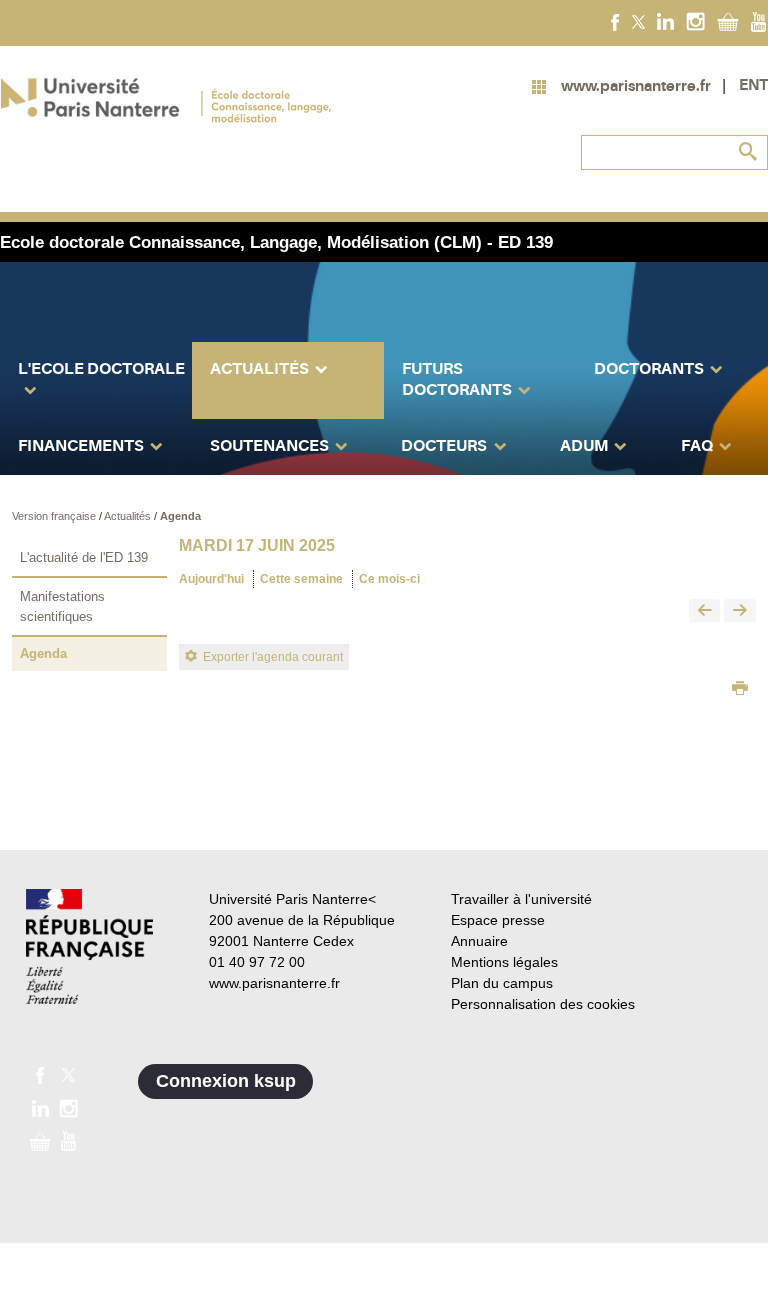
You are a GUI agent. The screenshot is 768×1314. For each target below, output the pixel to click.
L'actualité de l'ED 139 (84, 557)
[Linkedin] (665, 21)
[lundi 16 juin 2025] (705, 611)
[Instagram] (695, 21)
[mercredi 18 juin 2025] (740, 611)
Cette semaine (301, 579)
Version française (55, 516)
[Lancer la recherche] (748, 152)
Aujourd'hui (211, 579)
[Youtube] (758, 21)
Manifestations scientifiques (62, 606)
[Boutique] (728, 21)
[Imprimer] (740, 690)
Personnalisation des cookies (543, 1004)
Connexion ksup (226, 1081)
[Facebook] (615, 21)
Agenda (180, 516)
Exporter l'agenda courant (273, 657)
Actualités (129, 516)
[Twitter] (638, 21)
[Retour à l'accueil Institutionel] (89, 946)
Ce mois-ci (389, 579)
